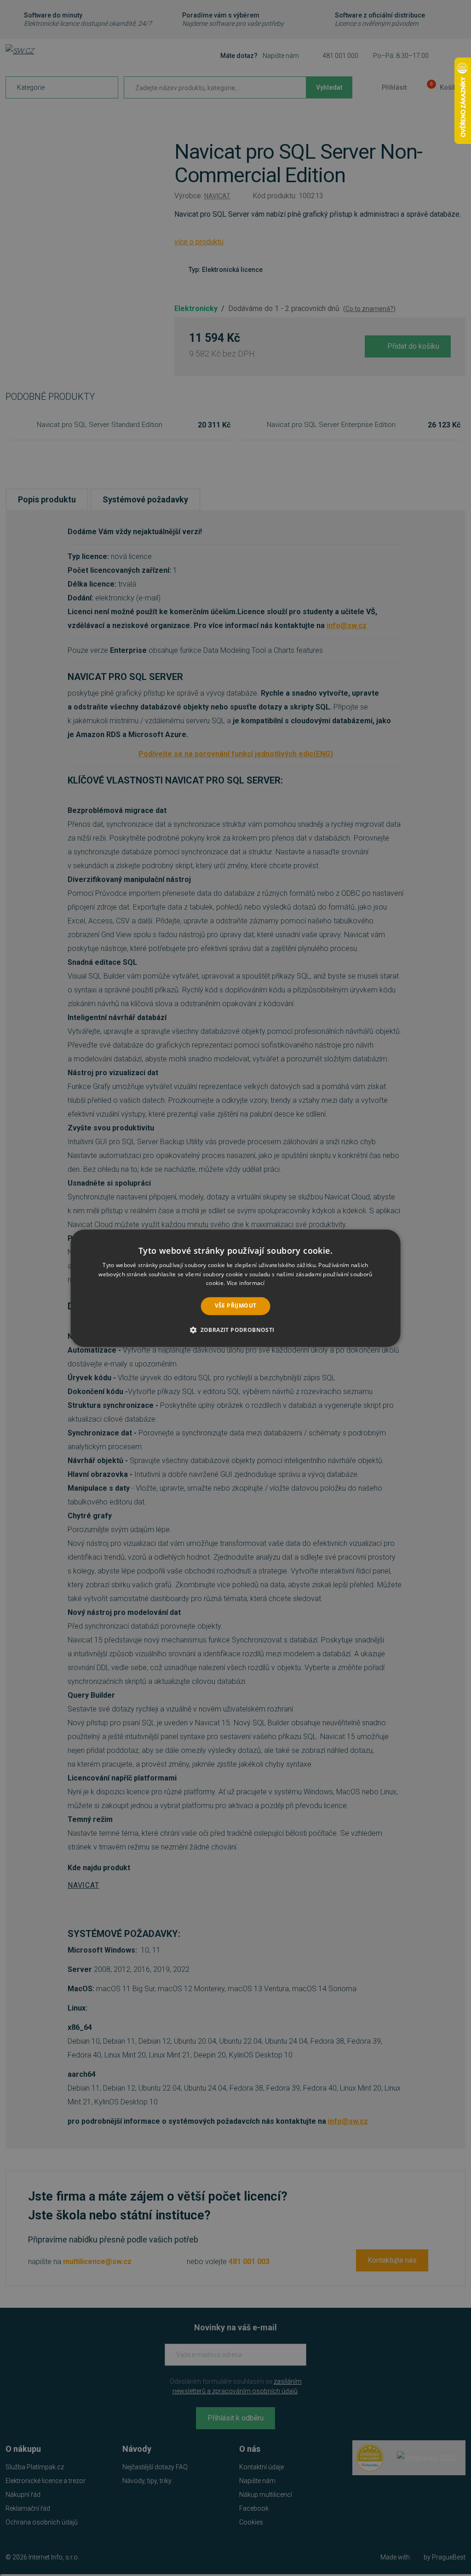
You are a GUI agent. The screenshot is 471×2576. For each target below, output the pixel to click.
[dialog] (236, 1288)
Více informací (246, 1283)
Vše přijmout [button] (236, 1306)
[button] (235, 1330)
